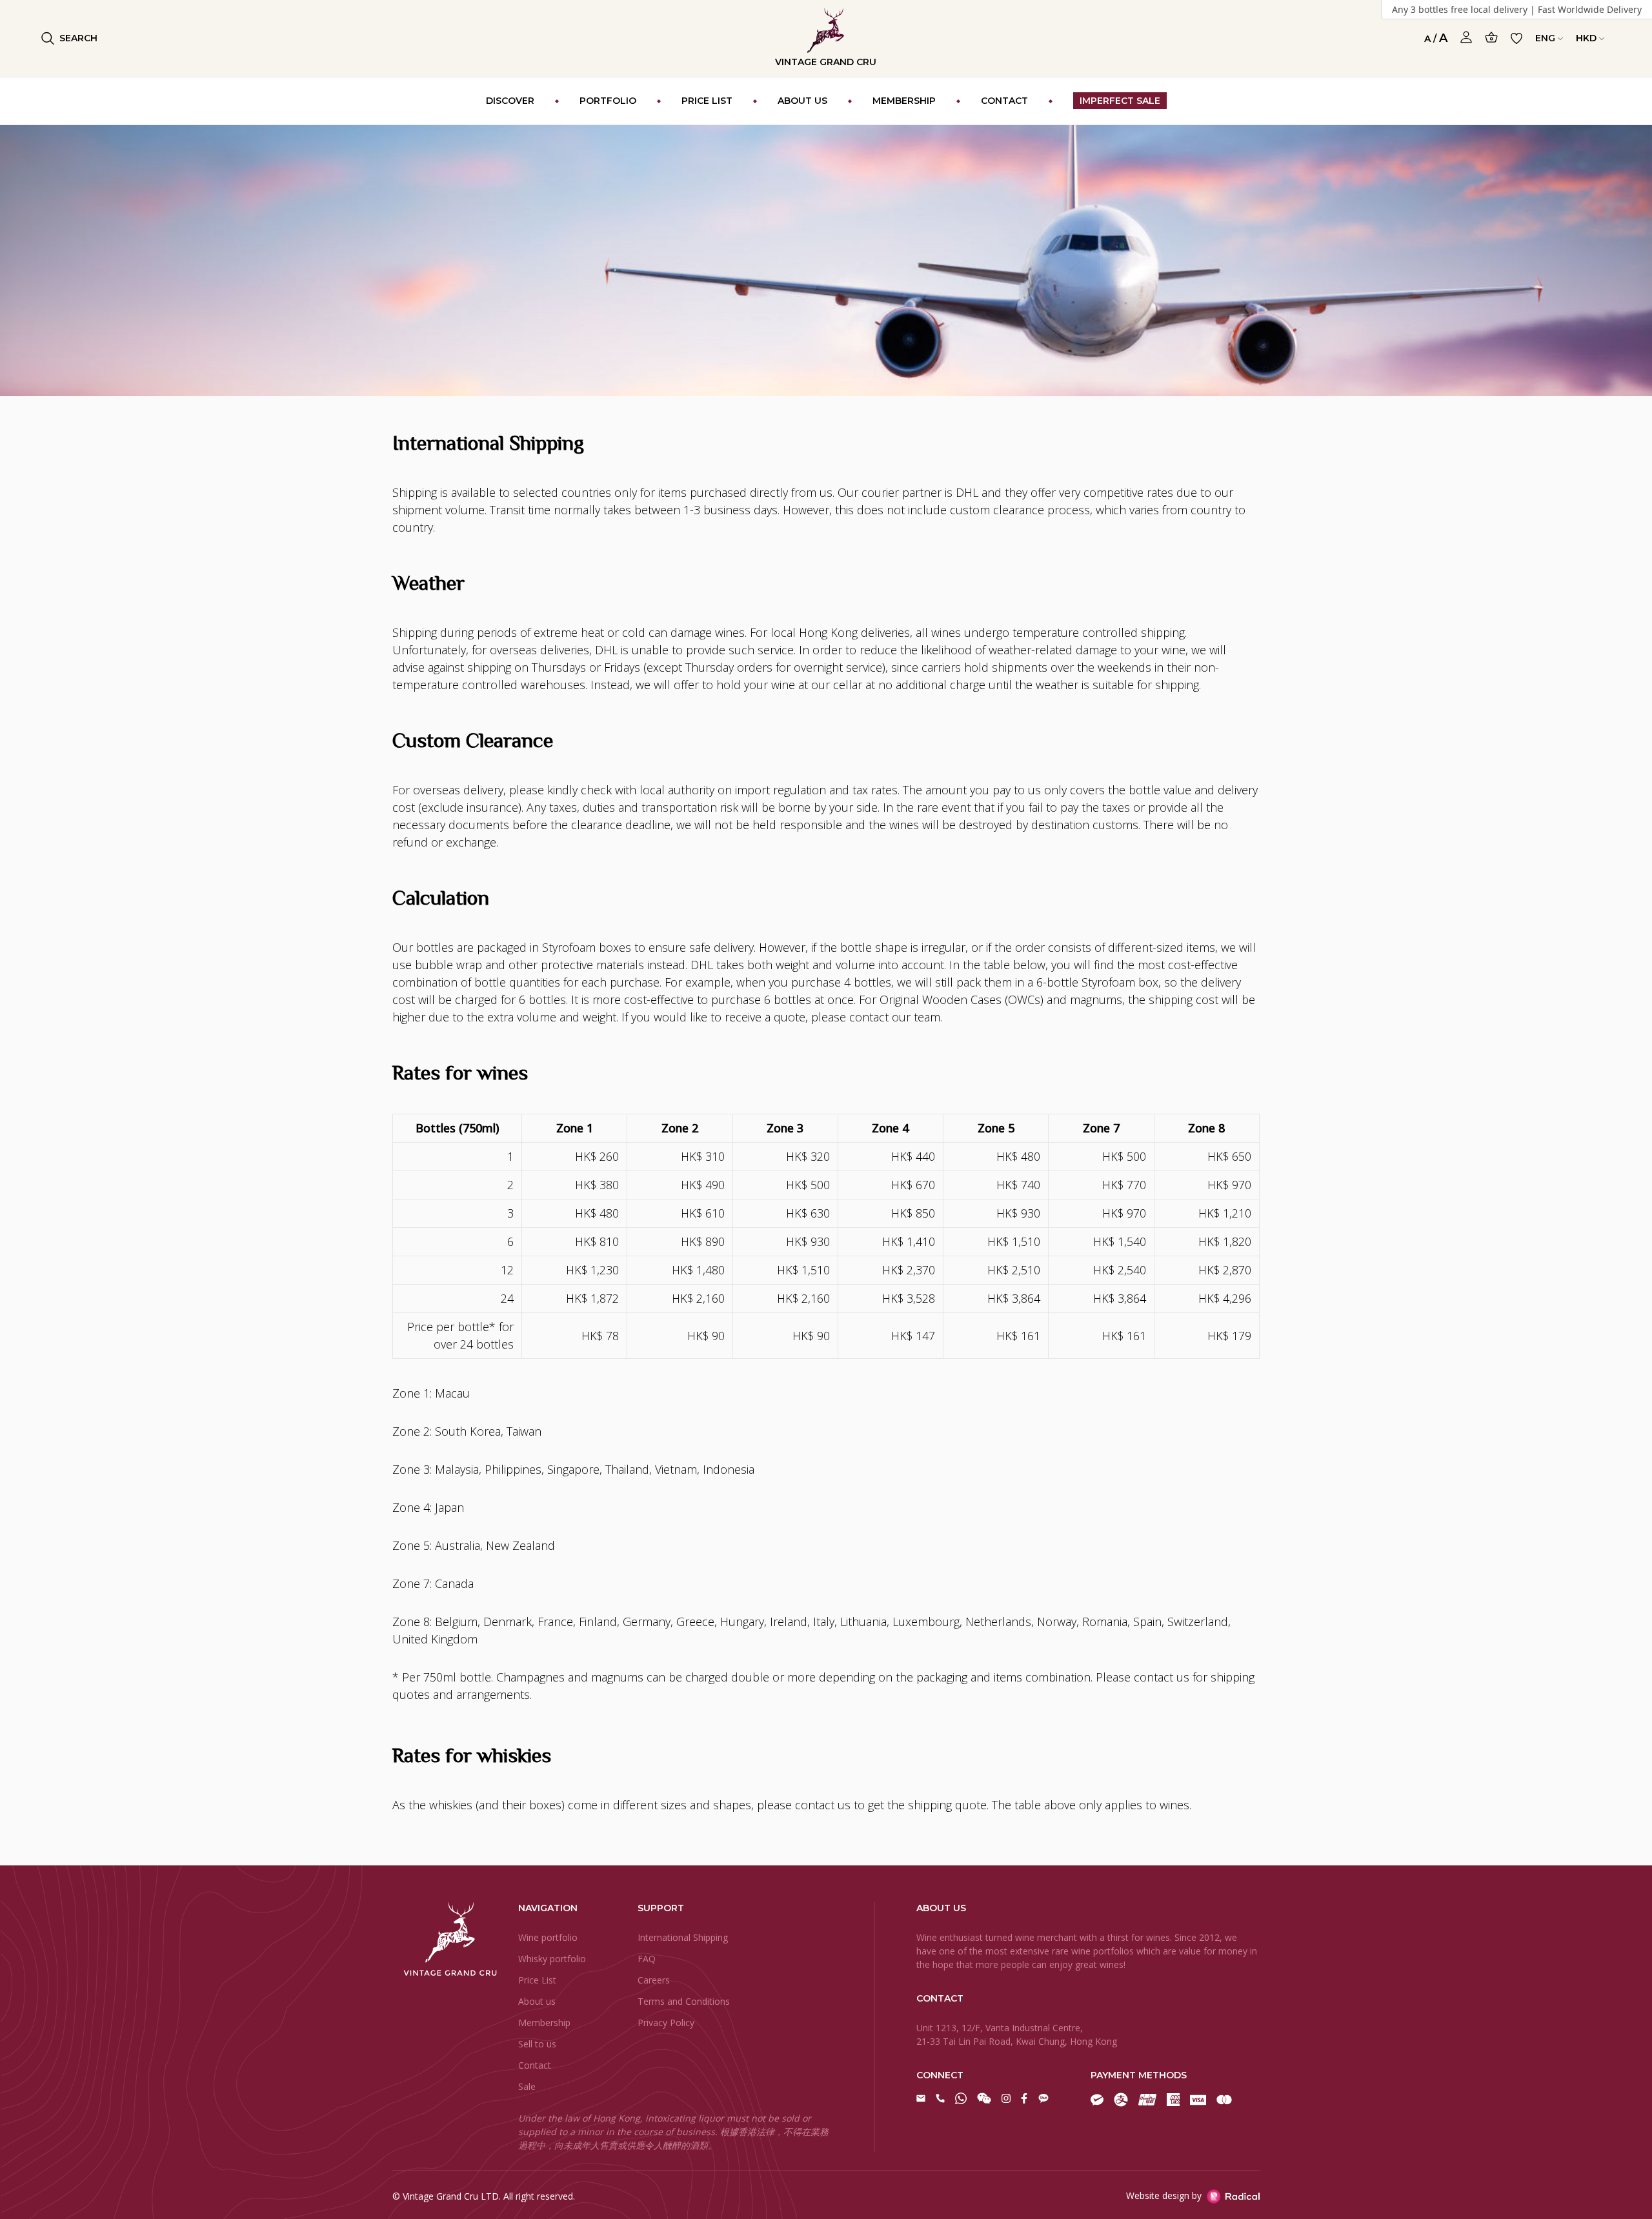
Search (78, 38)
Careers (654, 1980)
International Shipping (683, 1937)
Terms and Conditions (684, 2001)
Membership (544, 2023)
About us (537, 2001)
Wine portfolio (548, 1937)
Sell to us (537, 2044)
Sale (527, 2086)
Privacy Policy (666, 2023)
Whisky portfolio (552, 1959)
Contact (535, 2065)
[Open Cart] (1491, 37)
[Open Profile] (1466, 37)
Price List (537, 1980)
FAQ (647, 1959)
